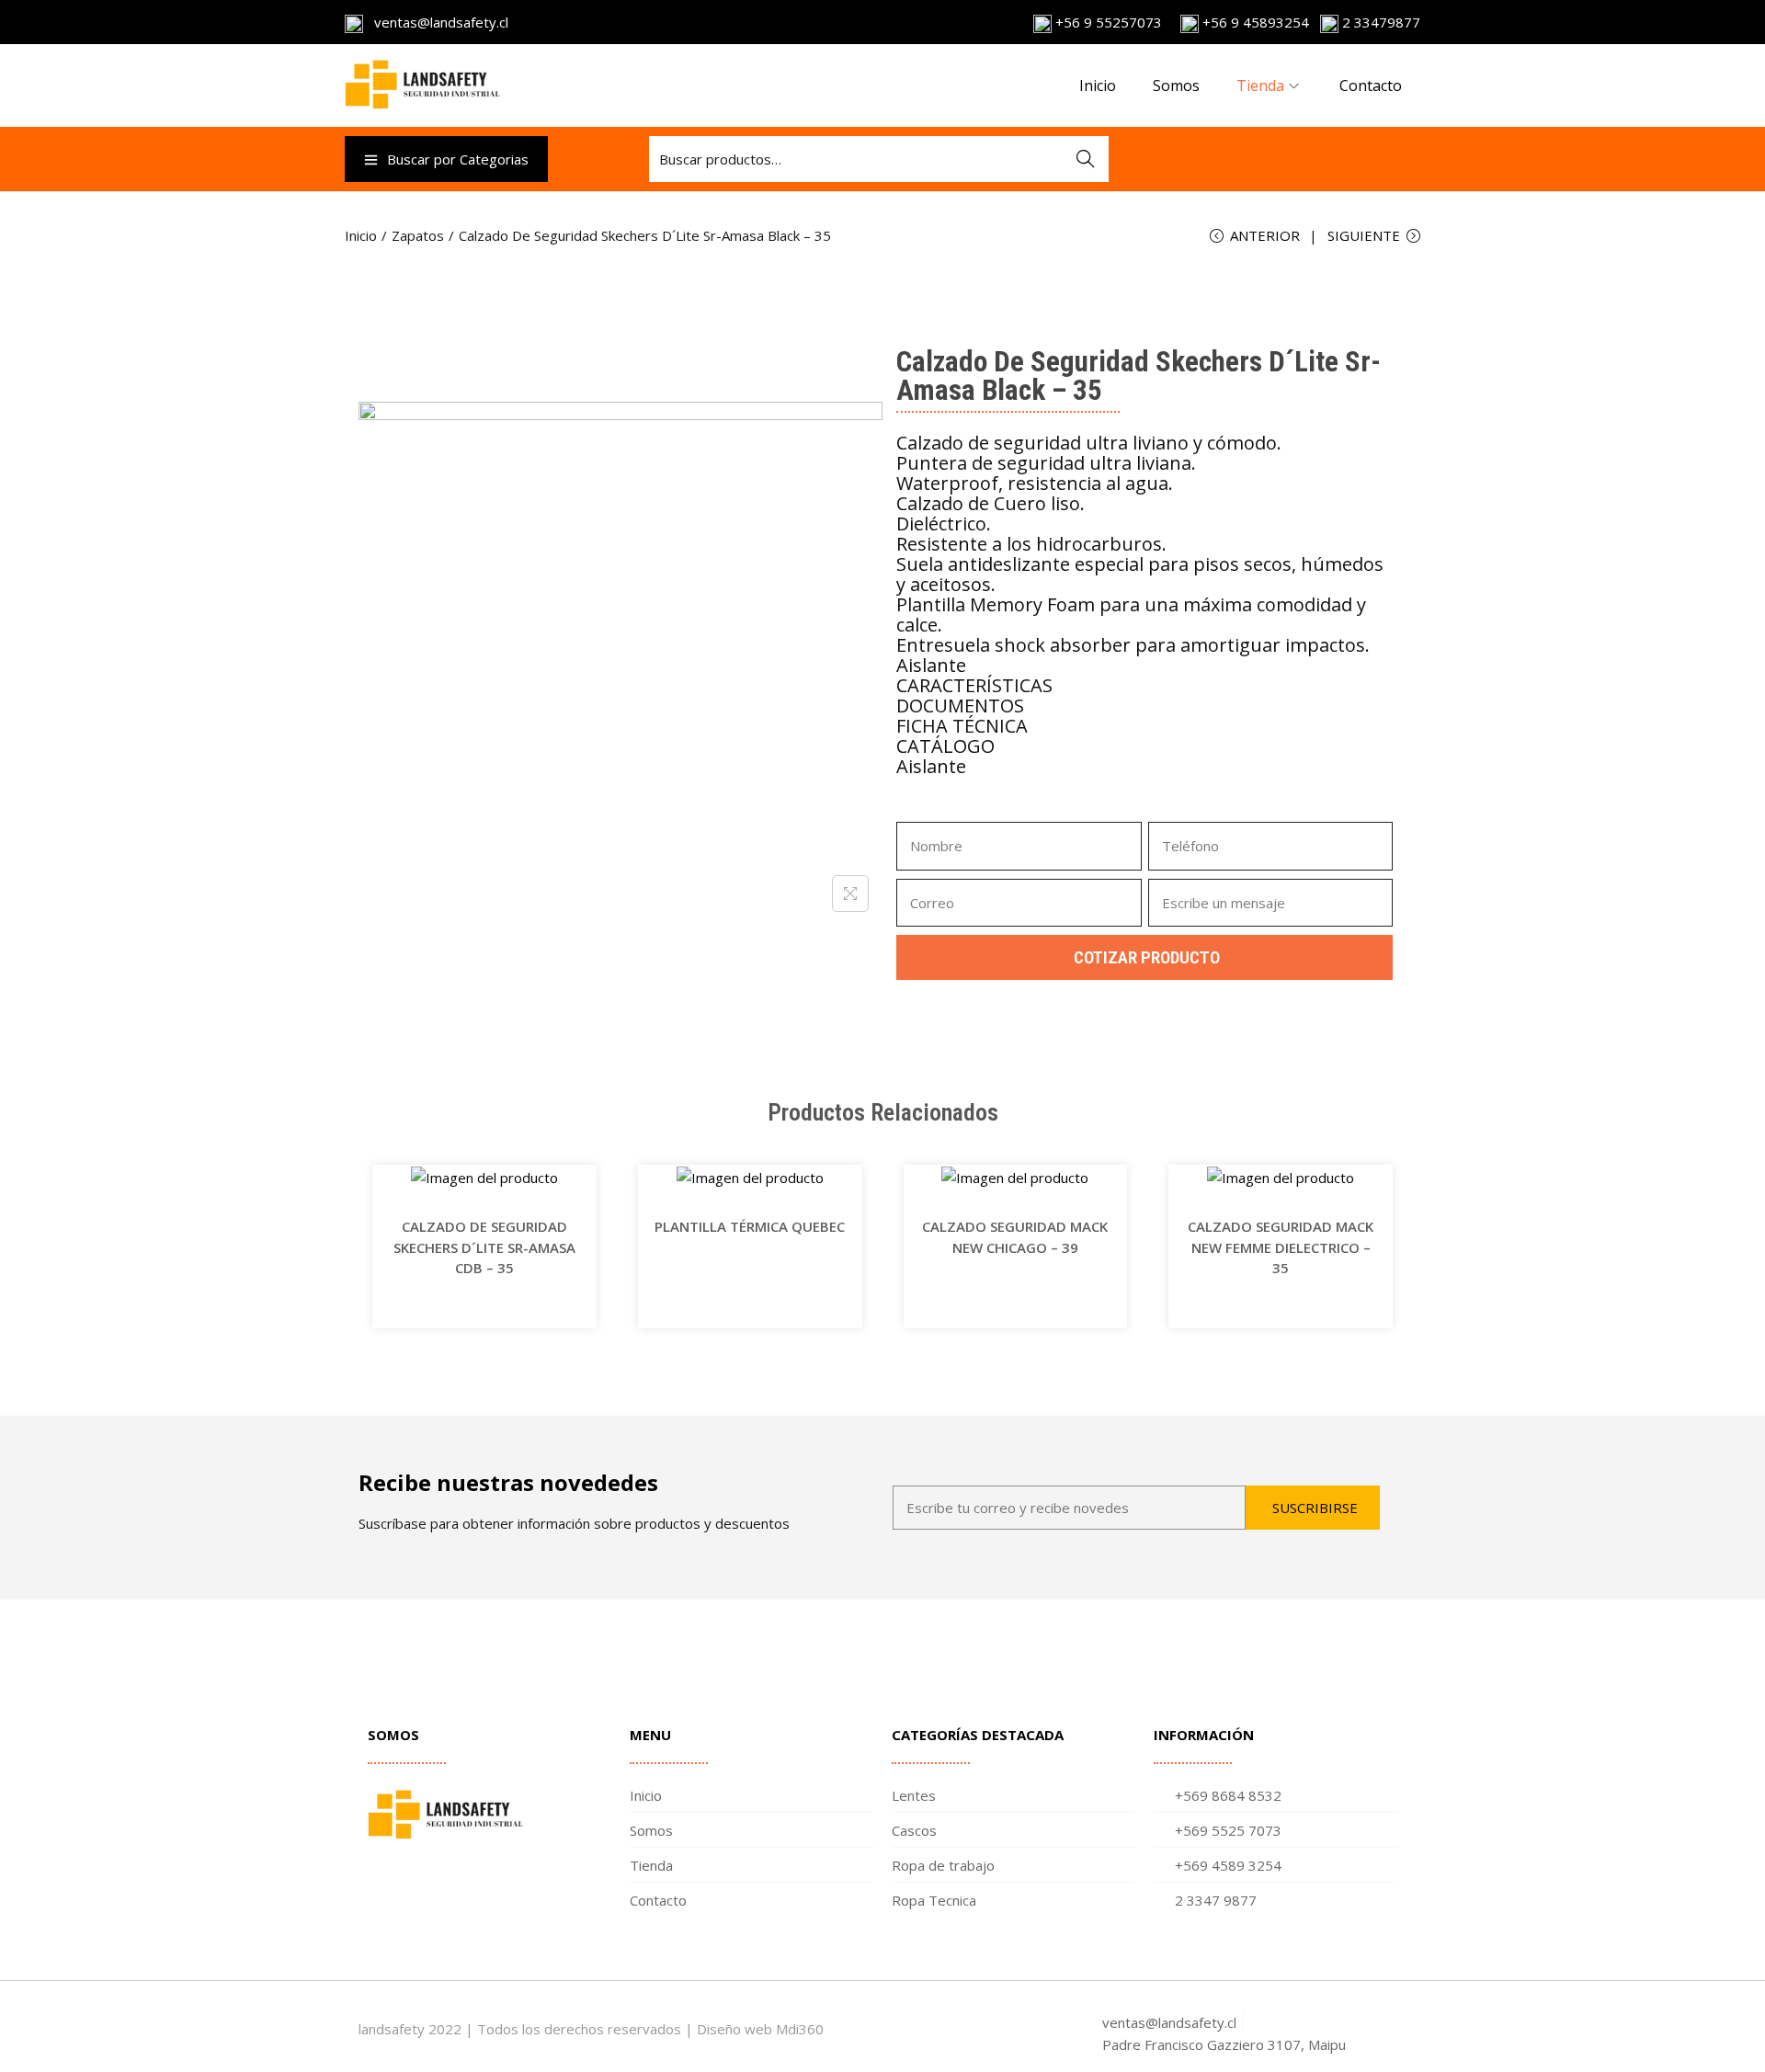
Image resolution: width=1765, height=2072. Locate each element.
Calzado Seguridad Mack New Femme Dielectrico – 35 (1281, 1247)
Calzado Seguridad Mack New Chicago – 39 (1015, 1237)
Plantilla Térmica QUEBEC (750, 1226)
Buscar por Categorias (458, 159)
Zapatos (418, 235)
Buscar (1085, 159)
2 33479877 (1379, 22)
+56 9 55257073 (1109, 22)
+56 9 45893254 (1254, 22)
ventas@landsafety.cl (436, 22)
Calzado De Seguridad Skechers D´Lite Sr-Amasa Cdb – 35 (484, 1247)
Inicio (361, 235)
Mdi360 (800, 2029)
